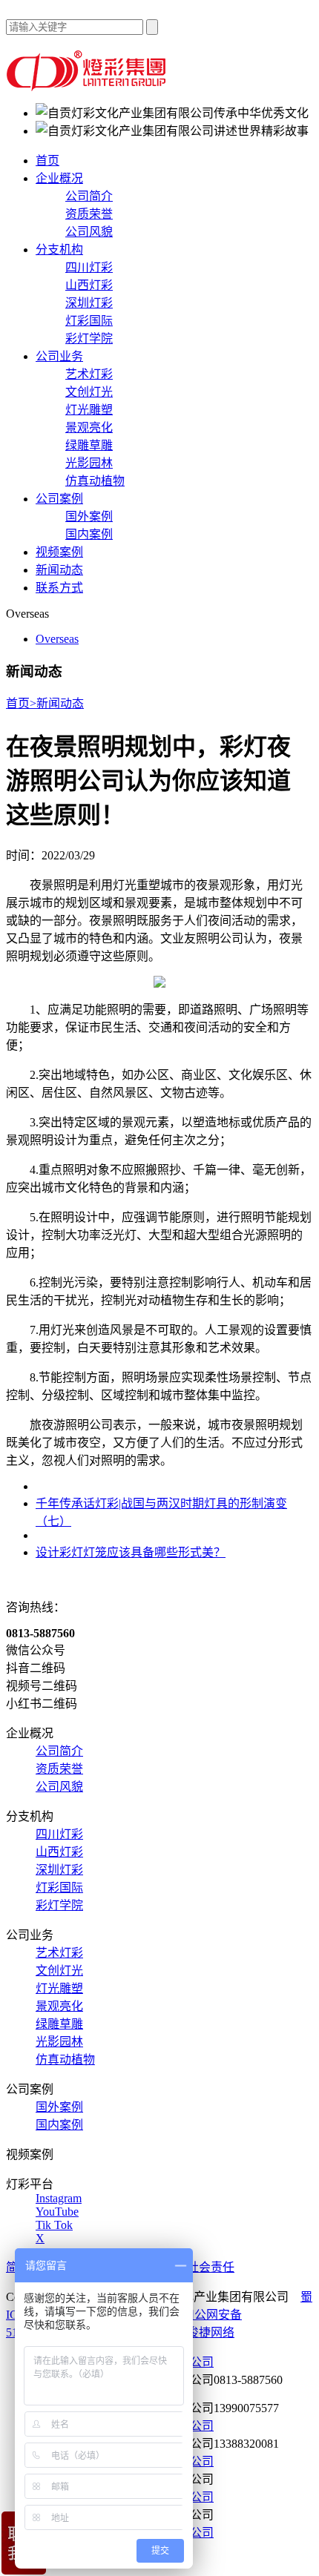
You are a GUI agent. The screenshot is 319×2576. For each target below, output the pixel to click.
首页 (47, 161)
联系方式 (59, 588)
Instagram (59, 2198)
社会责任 (211, 2267)
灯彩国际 (89, 321)
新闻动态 (59, 570)
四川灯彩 (89, 267)
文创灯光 (89, 392)
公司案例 (59, 499)
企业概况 (59, 178)
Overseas (57, 639)
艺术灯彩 (89, 374)
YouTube (57, 2212)
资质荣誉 (89, 214)
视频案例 (59, 552)
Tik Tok (54, 2225)
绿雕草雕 (89, 445)
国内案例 (89, 534)
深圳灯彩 (89, 303)
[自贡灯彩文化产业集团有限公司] (88, 87)
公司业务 (59, 356)
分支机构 (59, 250)
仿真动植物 (95, 481)
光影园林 (89, 463)
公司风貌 (89, 232)
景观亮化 (89, 427)
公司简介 (89, 196)
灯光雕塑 (89, 410)
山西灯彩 (89, 285)
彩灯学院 (89, 338)
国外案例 (89, 516)
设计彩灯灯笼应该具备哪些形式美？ (131, 1552)
